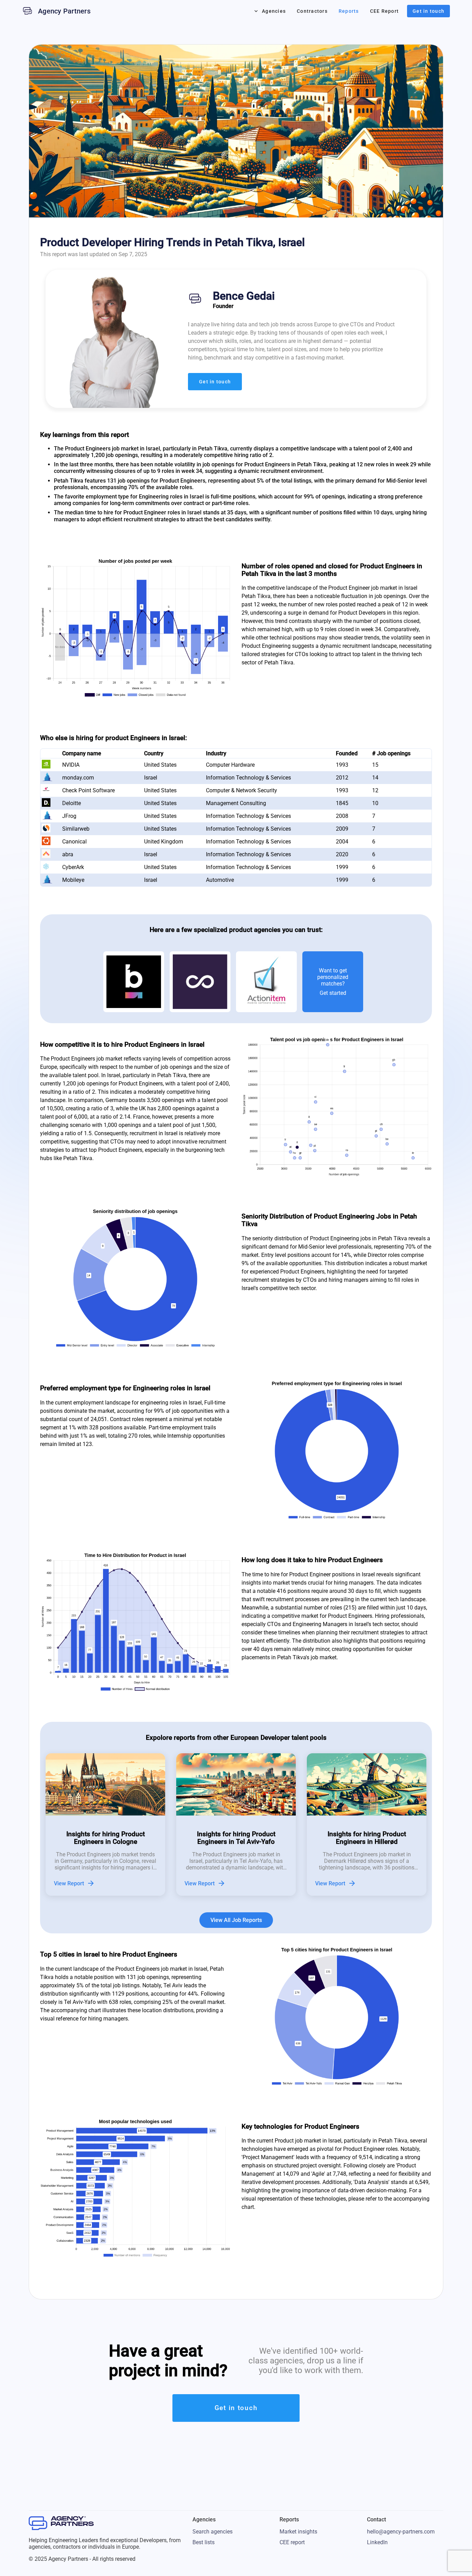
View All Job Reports (236, 1920)
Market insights (298, 2532)
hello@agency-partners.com (401, 2532)
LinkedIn (377, 2542)
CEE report (292, 2542)
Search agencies (213, 2532)
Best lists (204, 2542)
